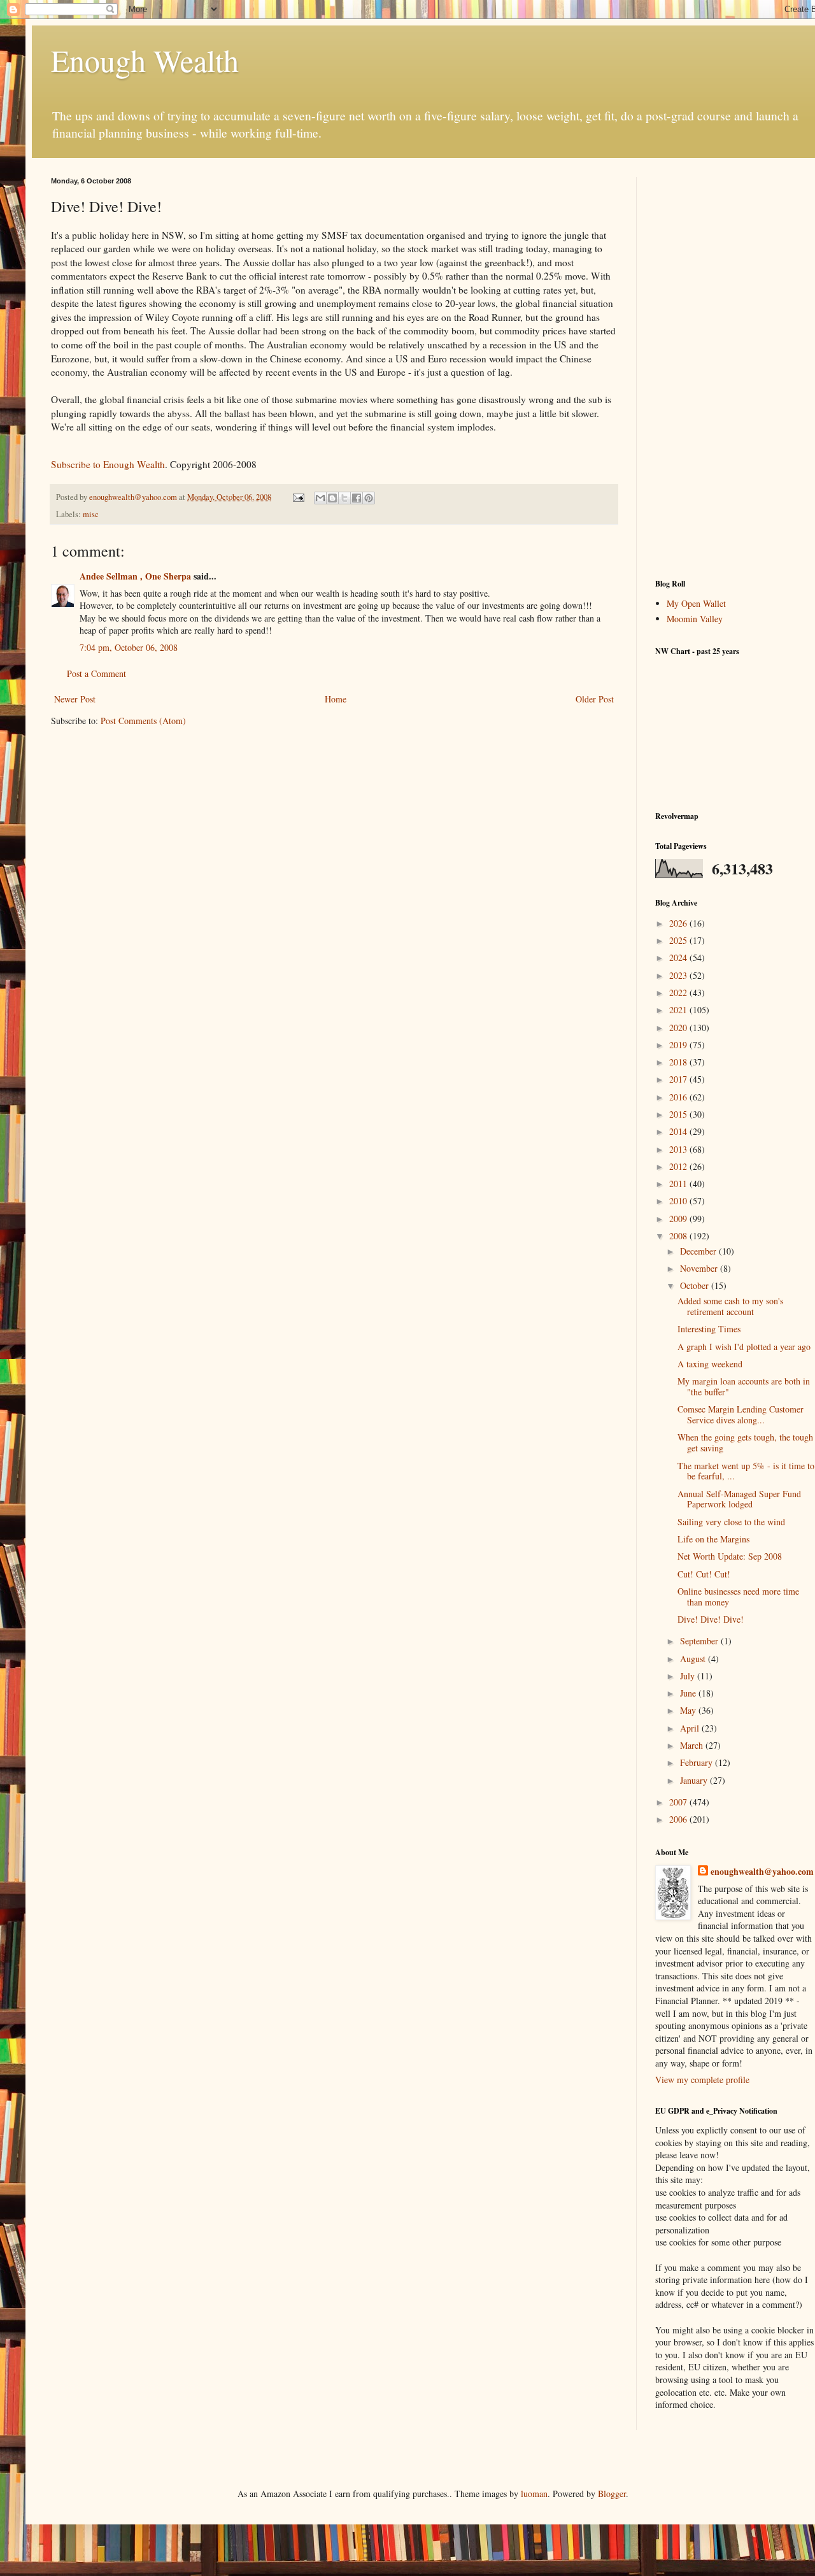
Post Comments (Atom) (143, 721)
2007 (679, 1802)
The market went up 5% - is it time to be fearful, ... (746, 1471)
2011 (679, 1184)
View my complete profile (702, 2080)
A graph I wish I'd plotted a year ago (744, 1347)
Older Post (595, 699)
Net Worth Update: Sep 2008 (730, 1556)
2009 (679, 1219)
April (691, 1728)
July (689, 1676)
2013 (679, 1149)
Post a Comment (96, 673)
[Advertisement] (735, 368)
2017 (679, 1079)
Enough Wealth (145, 60)
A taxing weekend (710, 1364)
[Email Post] (298, 497)
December (699, 1251)
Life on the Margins (713, 1539)
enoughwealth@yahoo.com (762, 1872)
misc (91, 514)
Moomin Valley (695, 619)
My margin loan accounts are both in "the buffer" (744, 1386)
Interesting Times (709, 1329)
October (696, 1285)
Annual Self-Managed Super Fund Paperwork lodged (739, 1499)
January (695, 1780)
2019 (679, 1045)
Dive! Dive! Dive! (711, 1619)
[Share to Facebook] (357, 498)
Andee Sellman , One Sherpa (135, 576)
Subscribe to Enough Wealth (108, 464)
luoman (534, 2494)
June (689, 1693)
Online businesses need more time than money (738, 1597)
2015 (679, 1114)
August (694, 1659)
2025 (679, 940)
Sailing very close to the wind (731, 1522)
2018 (679, 1062)
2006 (679, 1819)
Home (336, 699)
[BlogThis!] (332, 498)
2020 (679, 1028)
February (698, 1762)
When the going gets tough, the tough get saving (745, 1442)
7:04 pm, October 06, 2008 (129, 647)
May (689, 1710)
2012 (679, 1166)
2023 (679, 975)
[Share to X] (344, 498)
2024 (679, 957)
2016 (679, 1097)
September (700, 1641)
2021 (679, 1010)
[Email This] (320, 498)
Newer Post (75, 699)
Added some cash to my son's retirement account (730, 1306)
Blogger (612, 2494)
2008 (679, 1236)
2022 (679, 993)
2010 (679, 1201)
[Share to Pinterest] (369, 498)
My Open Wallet (696, 603)
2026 (679, 923)
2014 (679, 1131)
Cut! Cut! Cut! (704, 1574)
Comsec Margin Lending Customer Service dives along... (741, 1414)
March (693, 1745)
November (700, 1268)
